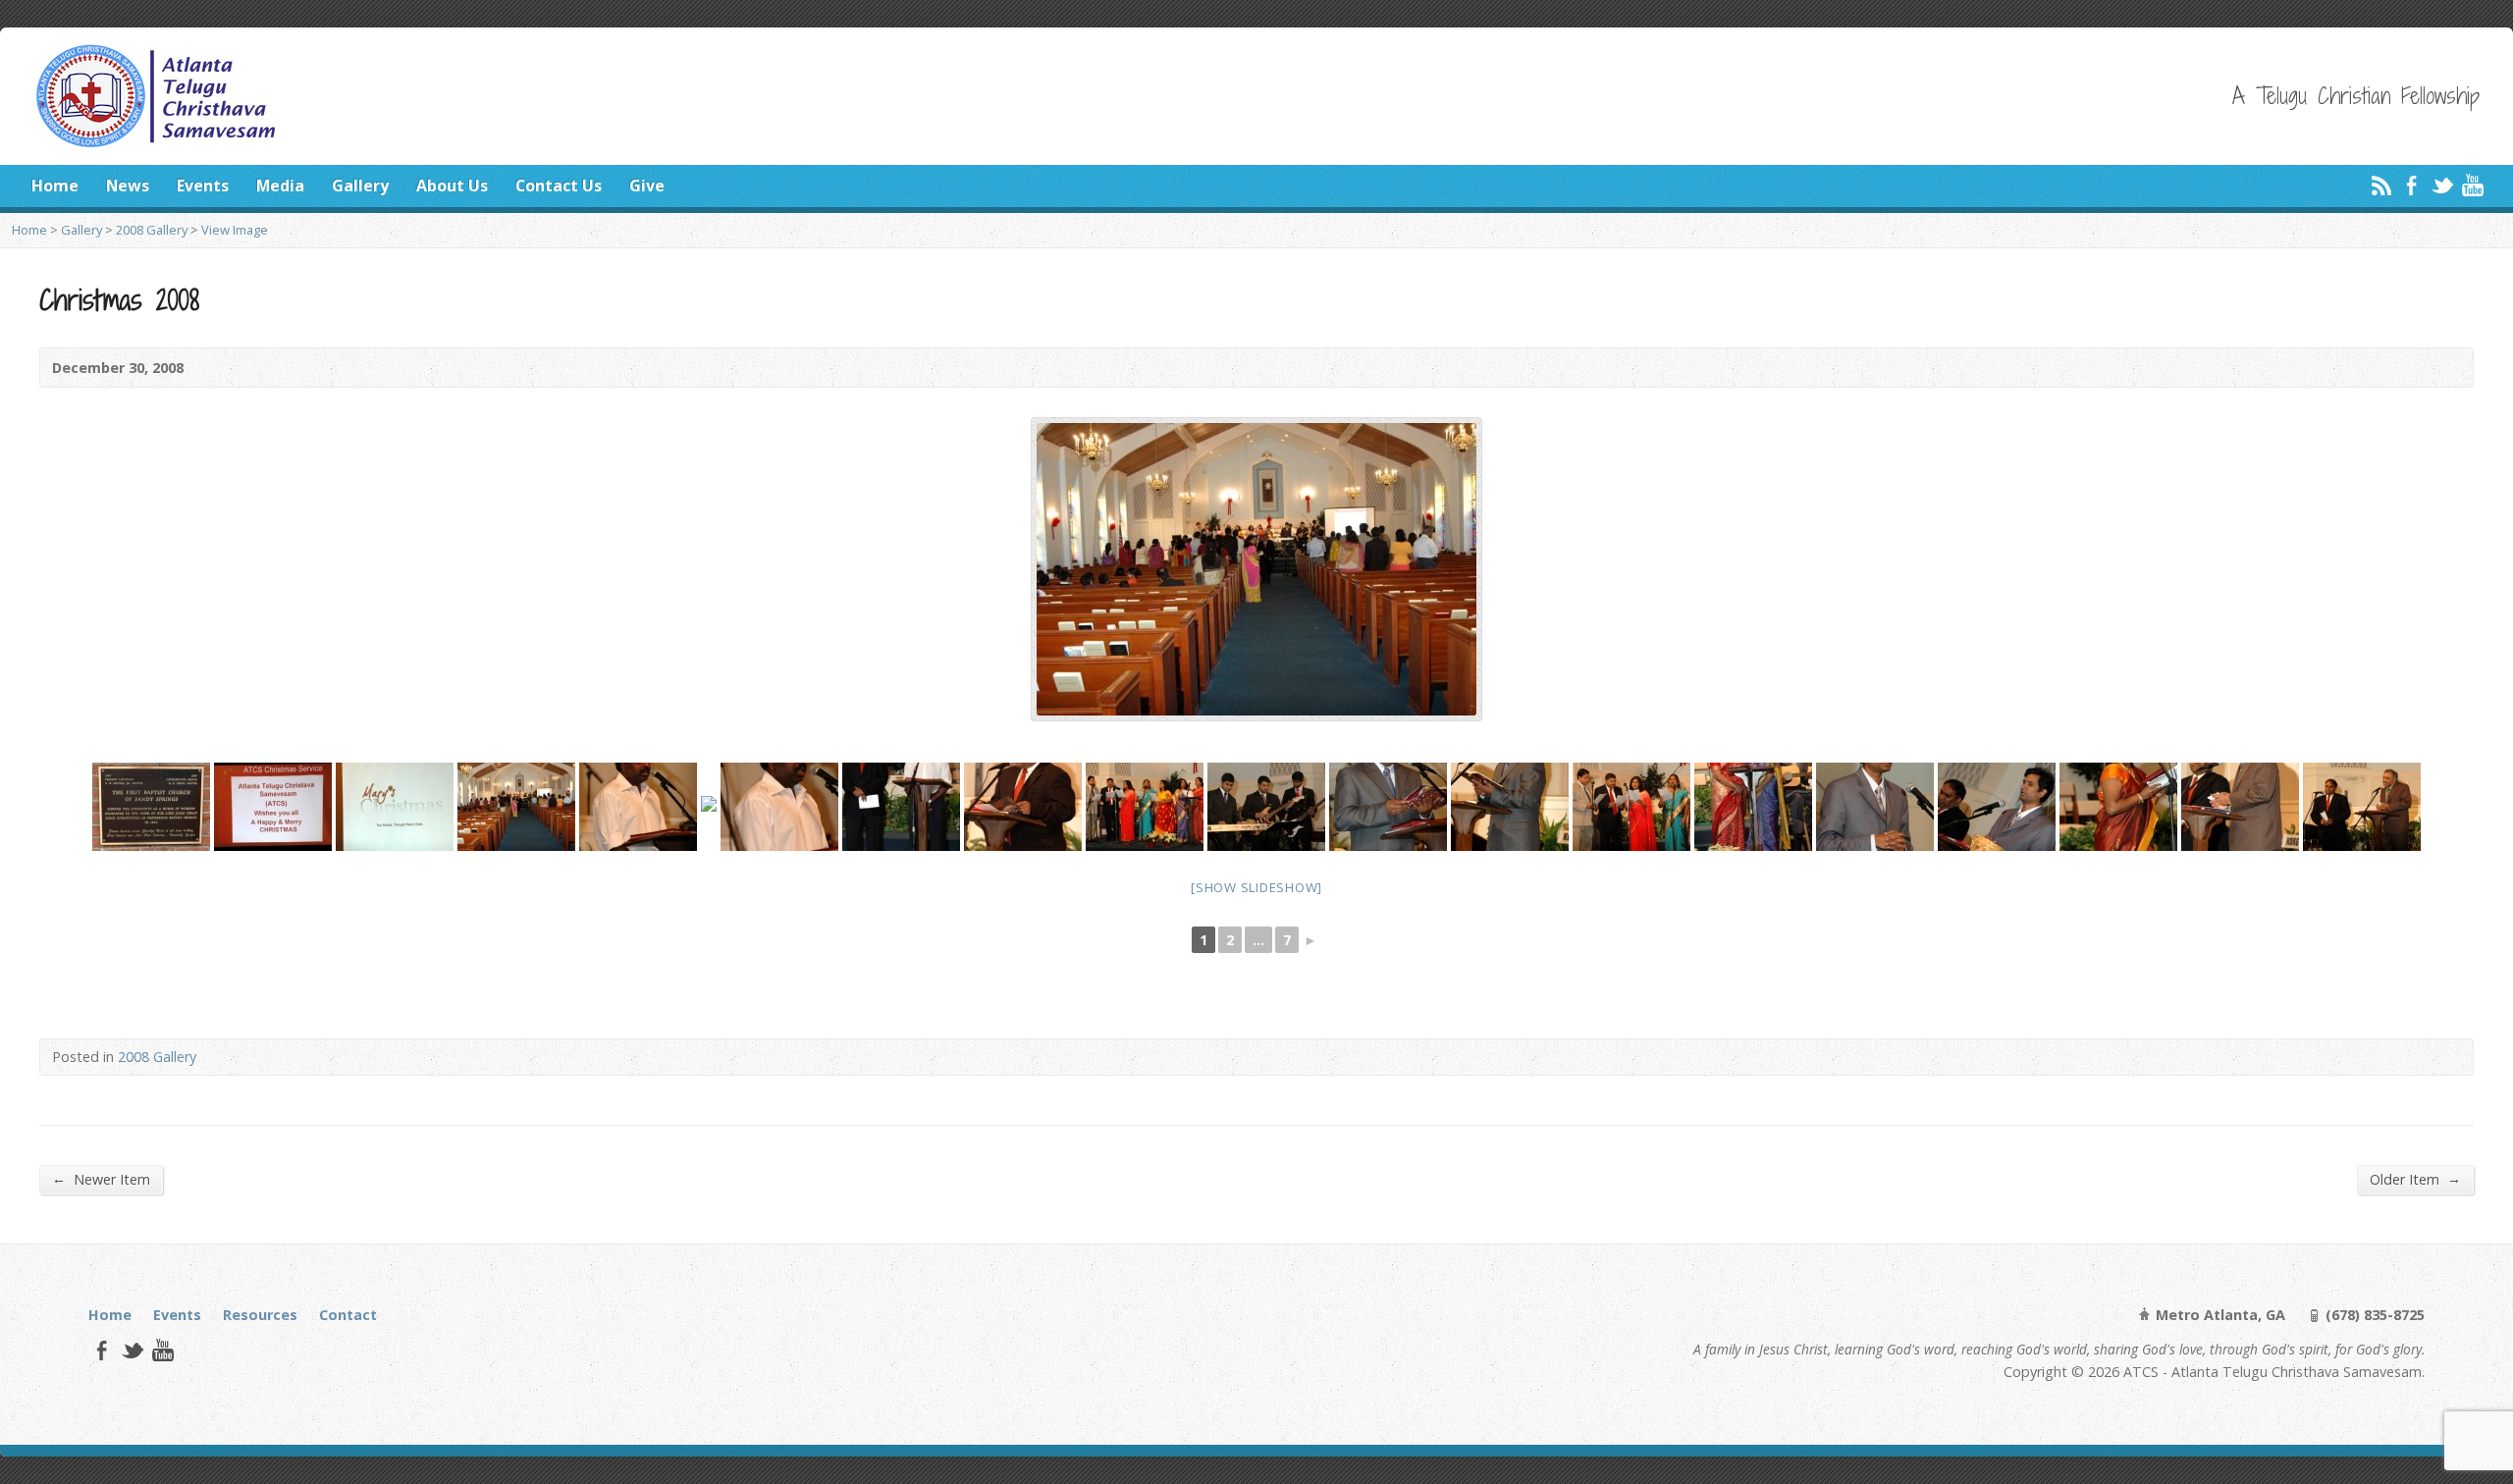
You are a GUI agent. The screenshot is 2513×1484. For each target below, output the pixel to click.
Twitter (2442, 185)
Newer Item (101, 1179)
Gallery (360, 185)
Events (203, 185)
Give (647, 185)
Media (280, 185)
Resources (260, 1315)
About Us (452, 185)
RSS (2381, 185)
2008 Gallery (152, 230)
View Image (235, 230)
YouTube (2472, 185)
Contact (348, 1315)
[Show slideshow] (1256, 887)
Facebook (2411, 185)
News (128, 185)
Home (55, 185)
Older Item (2415, 1179)
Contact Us (559, 185)
